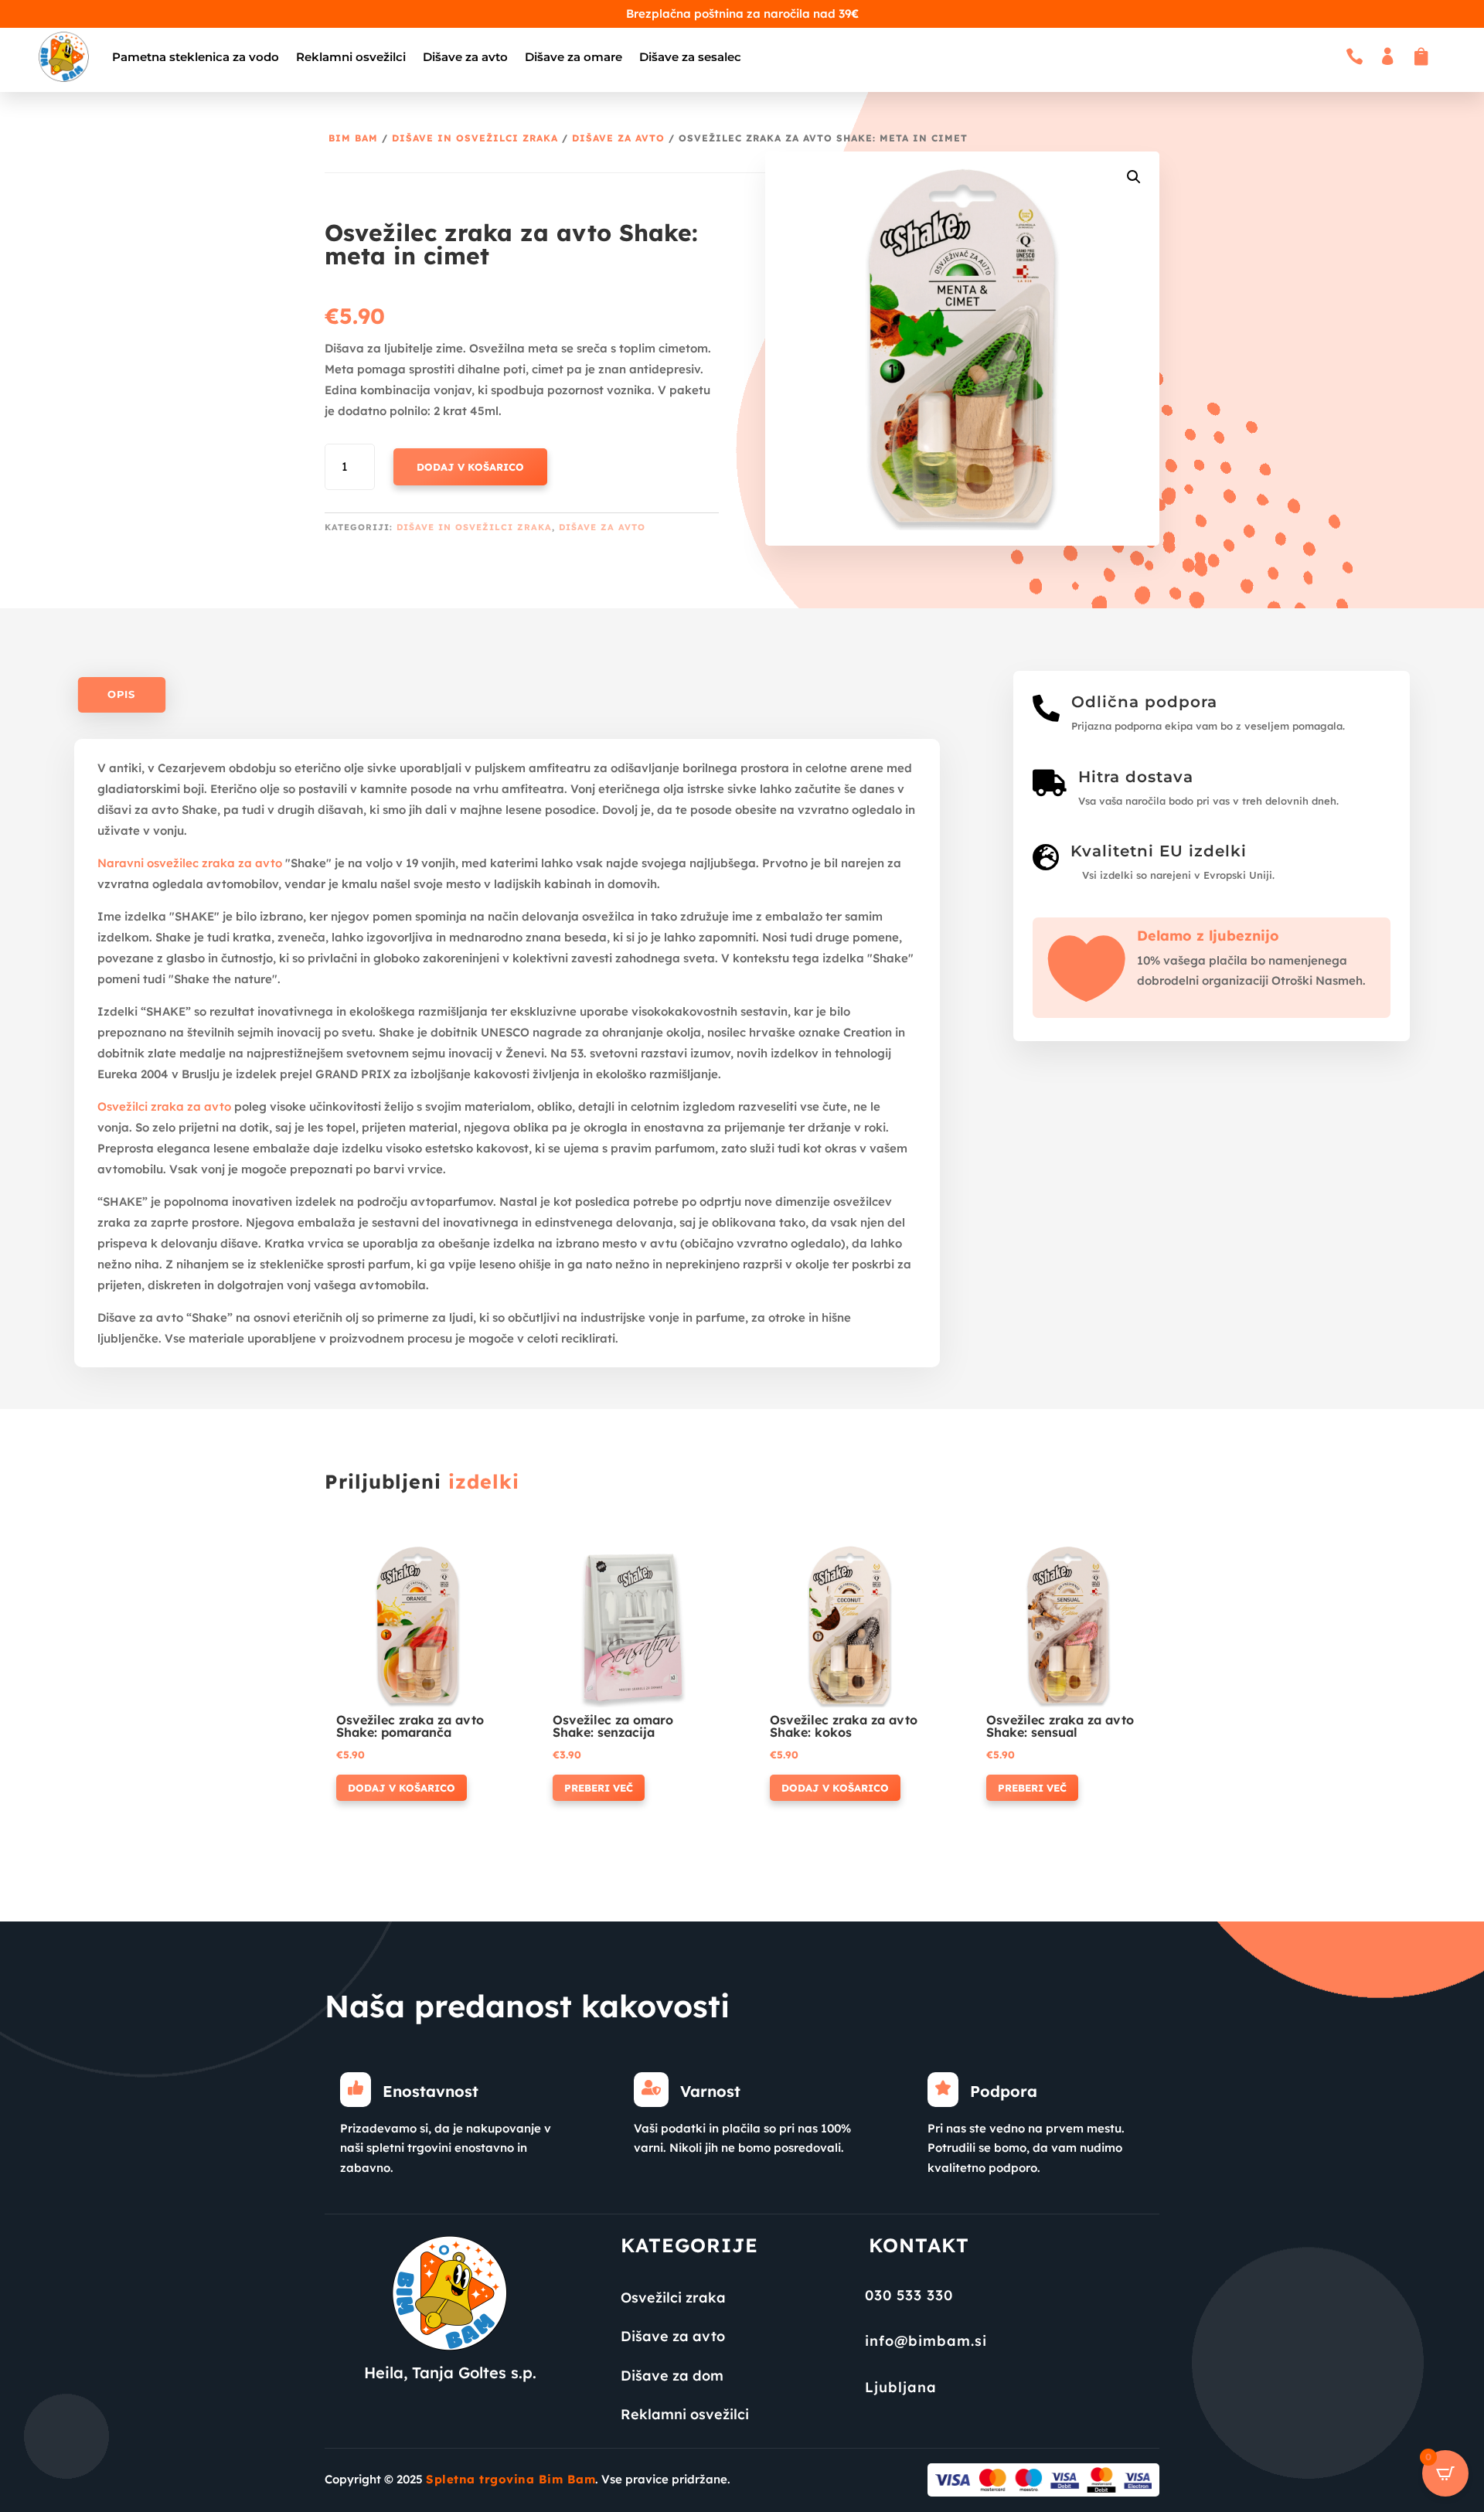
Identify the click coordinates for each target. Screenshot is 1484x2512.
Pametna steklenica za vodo (196, 57)
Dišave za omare (574, 57)
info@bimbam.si (926, 2341)
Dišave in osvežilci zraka (475, 138)
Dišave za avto (465, 57)
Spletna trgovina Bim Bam (511, 2479)
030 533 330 (909, 2295)
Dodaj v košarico (470, 467)
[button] (1134, 177)
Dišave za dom (672, 2376)
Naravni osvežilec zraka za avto (190, 863)
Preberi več (599, 1788)
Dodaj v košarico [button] (402, 1788)
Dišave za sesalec (690, 57)
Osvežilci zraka (673, 2298)
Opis (121, 694)
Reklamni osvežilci (351, 57)
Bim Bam (353, 138)
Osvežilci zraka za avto (164, 1106)
